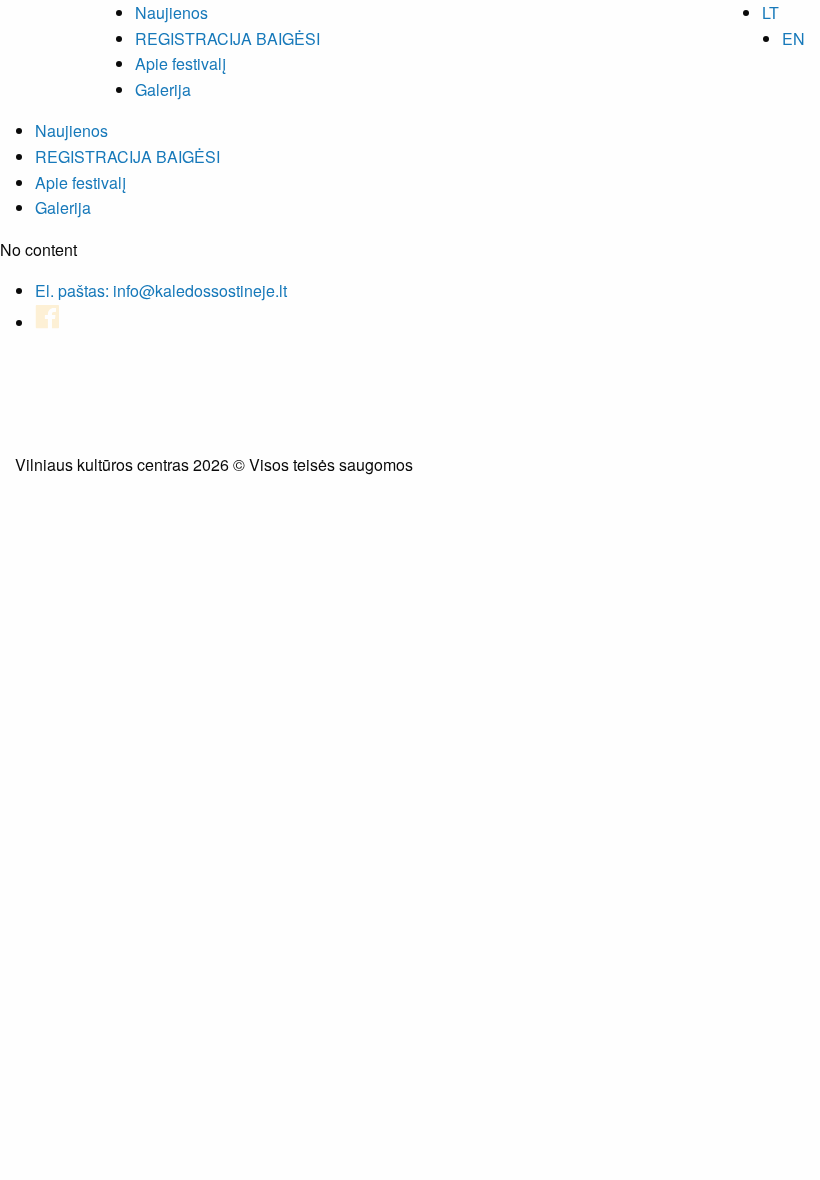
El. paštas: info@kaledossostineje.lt (161, 290)
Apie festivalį (180, 63)
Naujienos (171, 12)
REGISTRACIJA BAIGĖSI (227, 38)
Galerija (163, 89)
